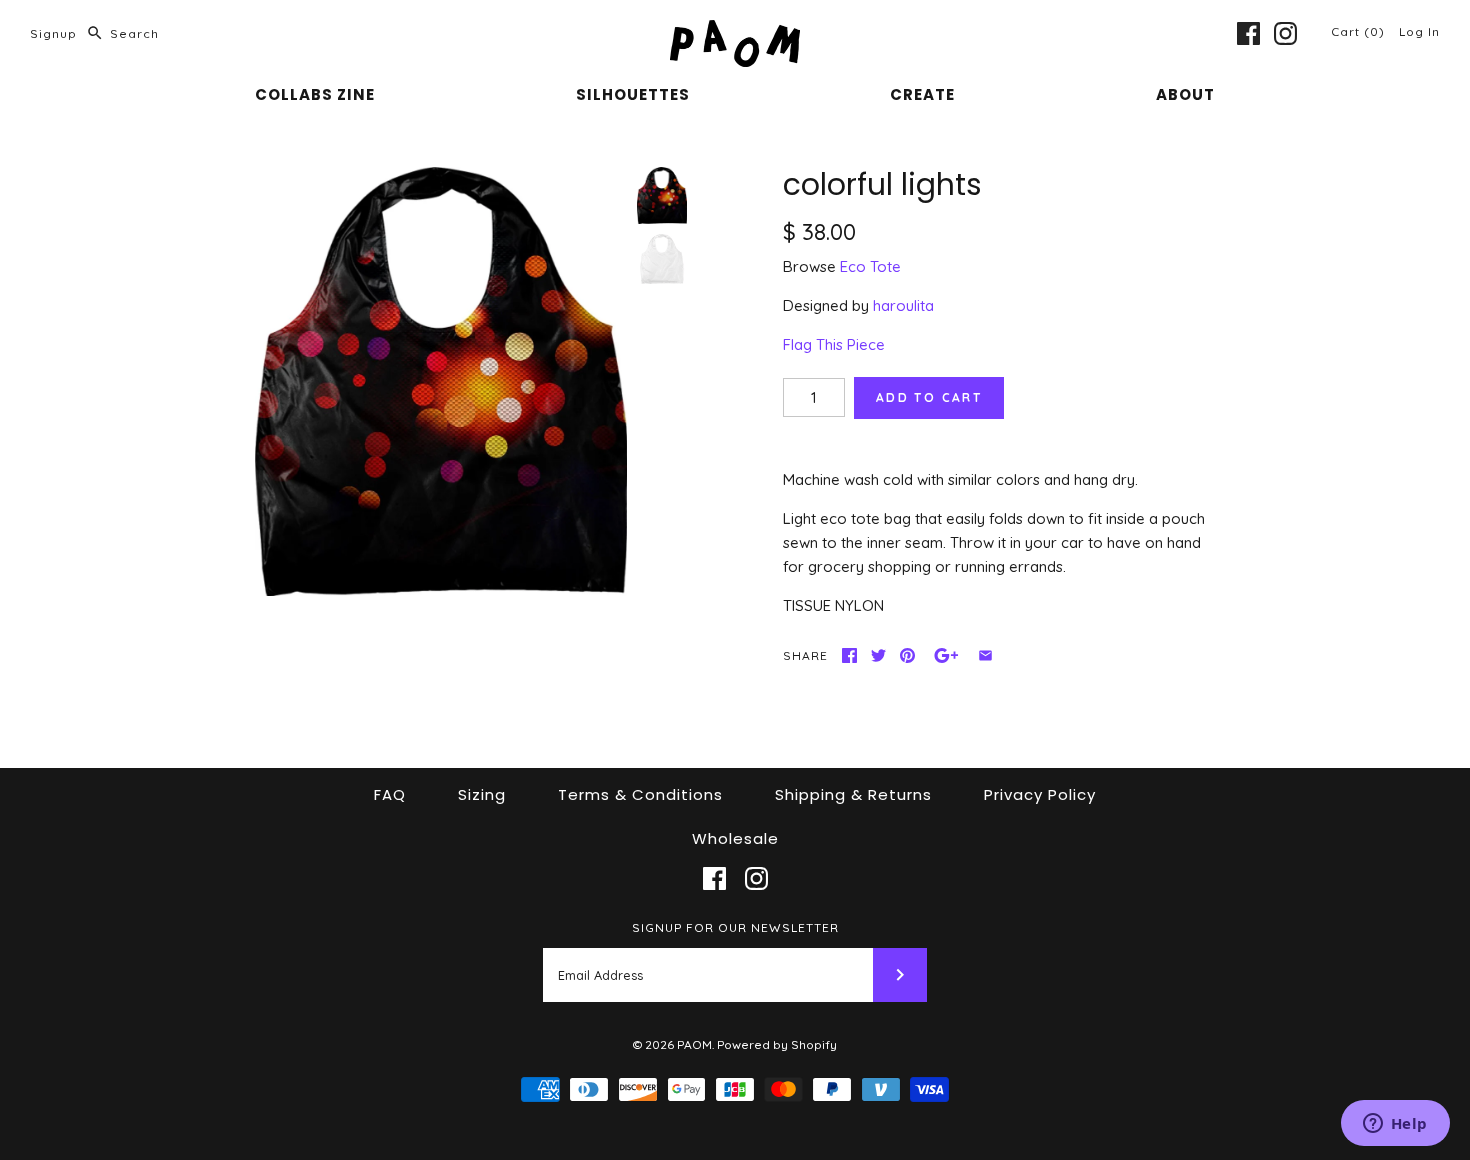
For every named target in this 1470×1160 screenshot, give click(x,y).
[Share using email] (985, 655)
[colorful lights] (441, 381)
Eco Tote (870, 266)
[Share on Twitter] (878, 655)
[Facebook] (1248, 33)
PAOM (694, 1044)
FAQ (390, 794)
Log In (1419, 31)
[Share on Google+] (946, 655)
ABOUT (1185, 94)
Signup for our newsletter (735, 927)
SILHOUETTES (633, 94)
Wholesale (735, 838)
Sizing (482, 794)
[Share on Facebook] (849, 655)
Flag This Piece (834, 344)
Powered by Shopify (777, 1044)
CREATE (922, 94)
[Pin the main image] (907, 655)
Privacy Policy (1040, 794)
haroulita (903, 305)
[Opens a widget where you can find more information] (1395, 1125)
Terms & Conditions (640, 794)
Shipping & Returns (853, 794)
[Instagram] (1285, 33)
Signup (53, 33)
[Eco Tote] (662, 259)
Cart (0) (1360, 31)
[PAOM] (735, 31)
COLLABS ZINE (315, 94)
